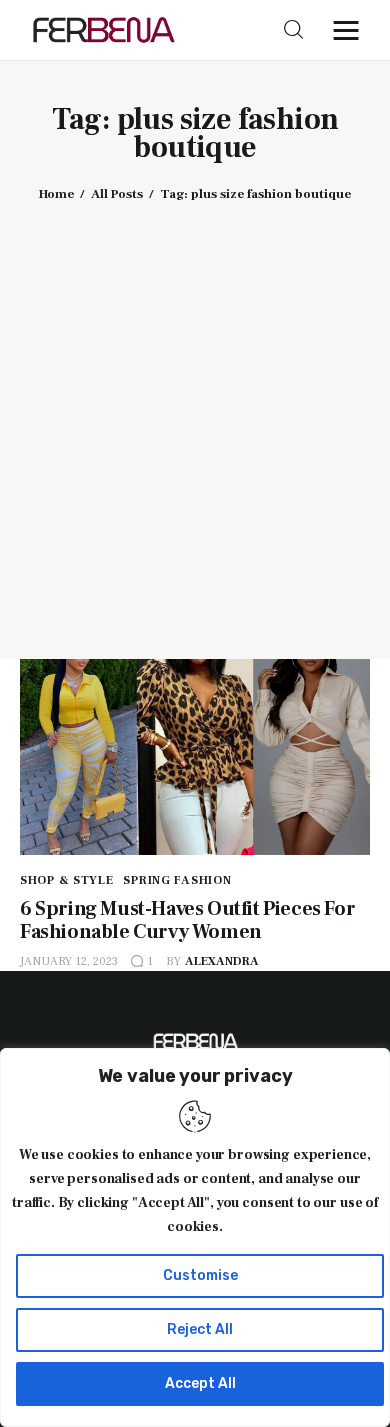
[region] (195, 1237)
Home (56, 194)
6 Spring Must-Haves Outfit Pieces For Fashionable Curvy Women (187, 920)
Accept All (200, 1383)
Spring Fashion (177, 880)
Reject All (200, 1329)
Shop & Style (67, 880)
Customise (200, 1275)
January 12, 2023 (69, 961)
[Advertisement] (195, 416)
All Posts (117, 194)
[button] (351, 30)
